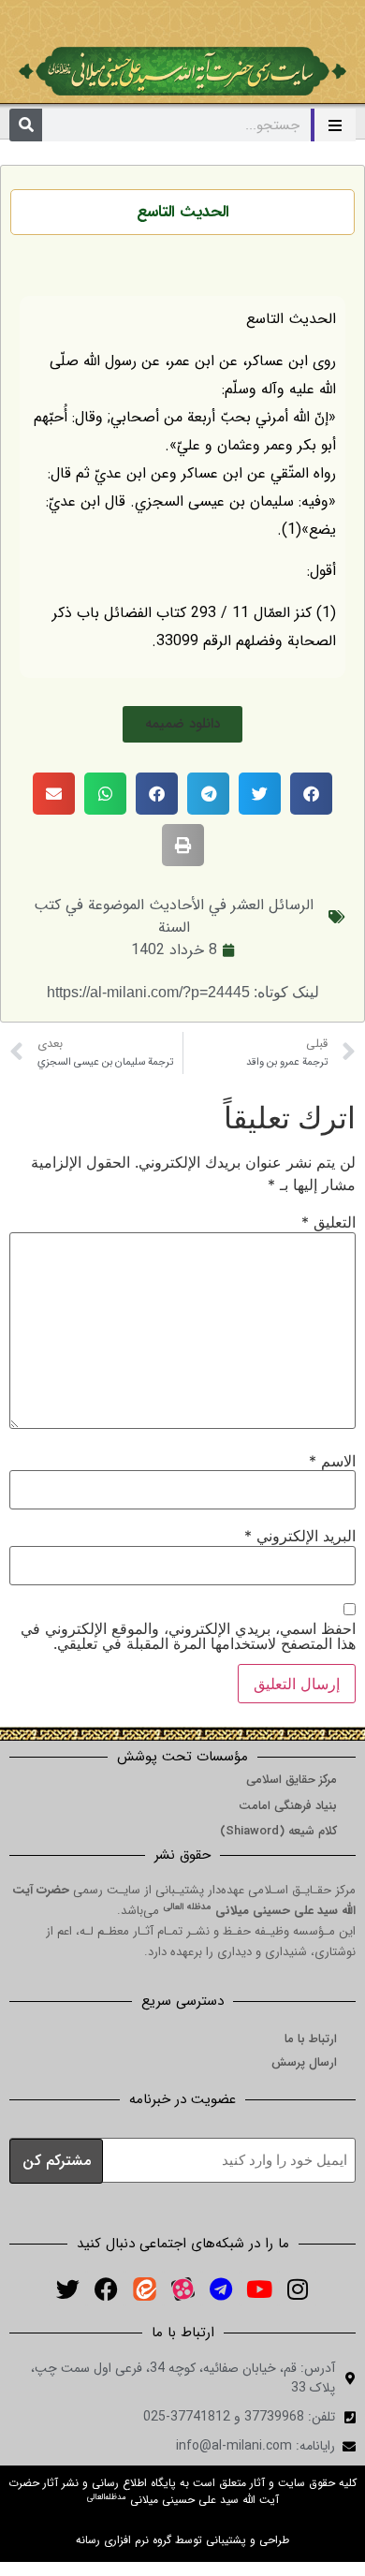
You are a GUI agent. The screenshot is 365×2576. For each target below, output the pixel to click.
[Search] (26, 125)
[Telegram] (221, 2289)
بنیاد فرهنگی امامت (288, 1806)
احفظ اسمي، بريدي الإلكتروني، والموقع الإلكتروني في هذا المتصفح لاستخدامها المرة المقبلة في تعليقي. (188, 1636)
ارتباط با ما (311, 2039)
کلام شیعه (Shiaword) (278, 1831)
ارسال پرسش (304, 2062)
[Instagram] (298, 2289)
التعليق (328, 1222)
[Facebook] (106, 2289)
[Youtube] (259, 2289)
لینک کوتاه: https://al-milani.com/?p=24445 (183, 992)
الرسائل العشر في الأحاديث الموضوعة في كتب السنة (174, 916)
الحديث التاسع (183, 212)
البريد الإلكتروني (300, 1536)
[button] (182, 724)
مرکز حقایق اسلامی (292, 1780)
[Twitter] (67, 2289)
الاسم (332, 1461)
